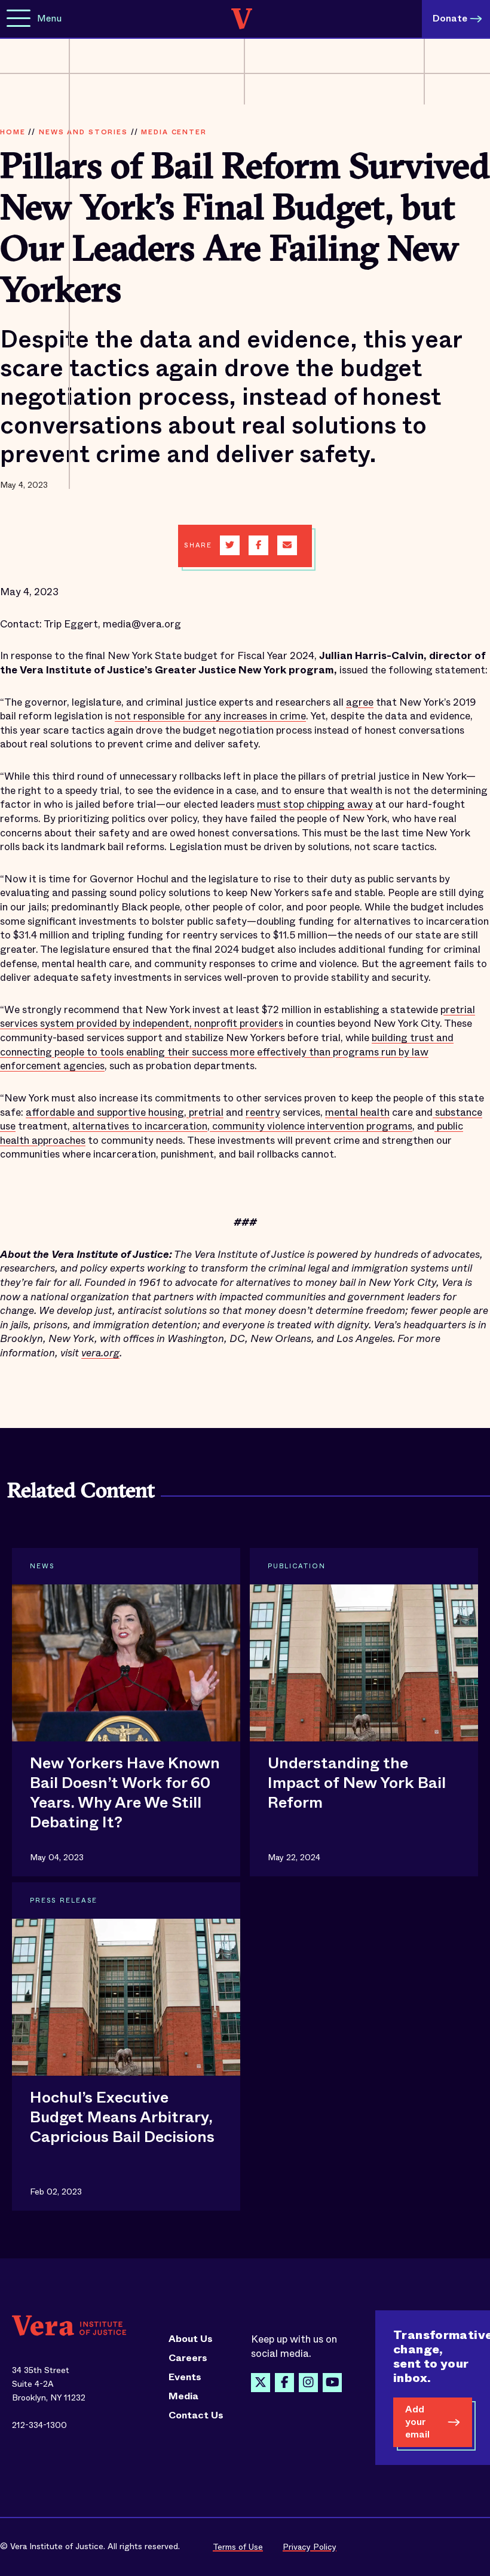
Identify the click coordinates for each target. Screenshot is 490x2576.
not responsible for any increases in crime (210, 716)
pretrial (205, 1112)
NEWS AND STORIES (83, 132)
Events (185, 2377)
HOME (13, 132)
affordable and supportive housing (105, 1112)
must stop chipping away (315, 804)
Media (183, 2396)
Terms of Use (238, 2547)
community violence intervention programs (311, 1126)
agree (360, 702)
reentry (263, 1112)
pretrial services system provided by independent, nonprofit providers (238, 1017)
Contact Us (196, 2415)
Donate (450, 18)
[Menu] (19, 19)
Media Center (174, 132)
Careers (188, 2358)
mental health (357, 1112)
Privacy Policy (310, 2547)
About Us (191, 2339)
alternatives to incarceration (139, 1126)
